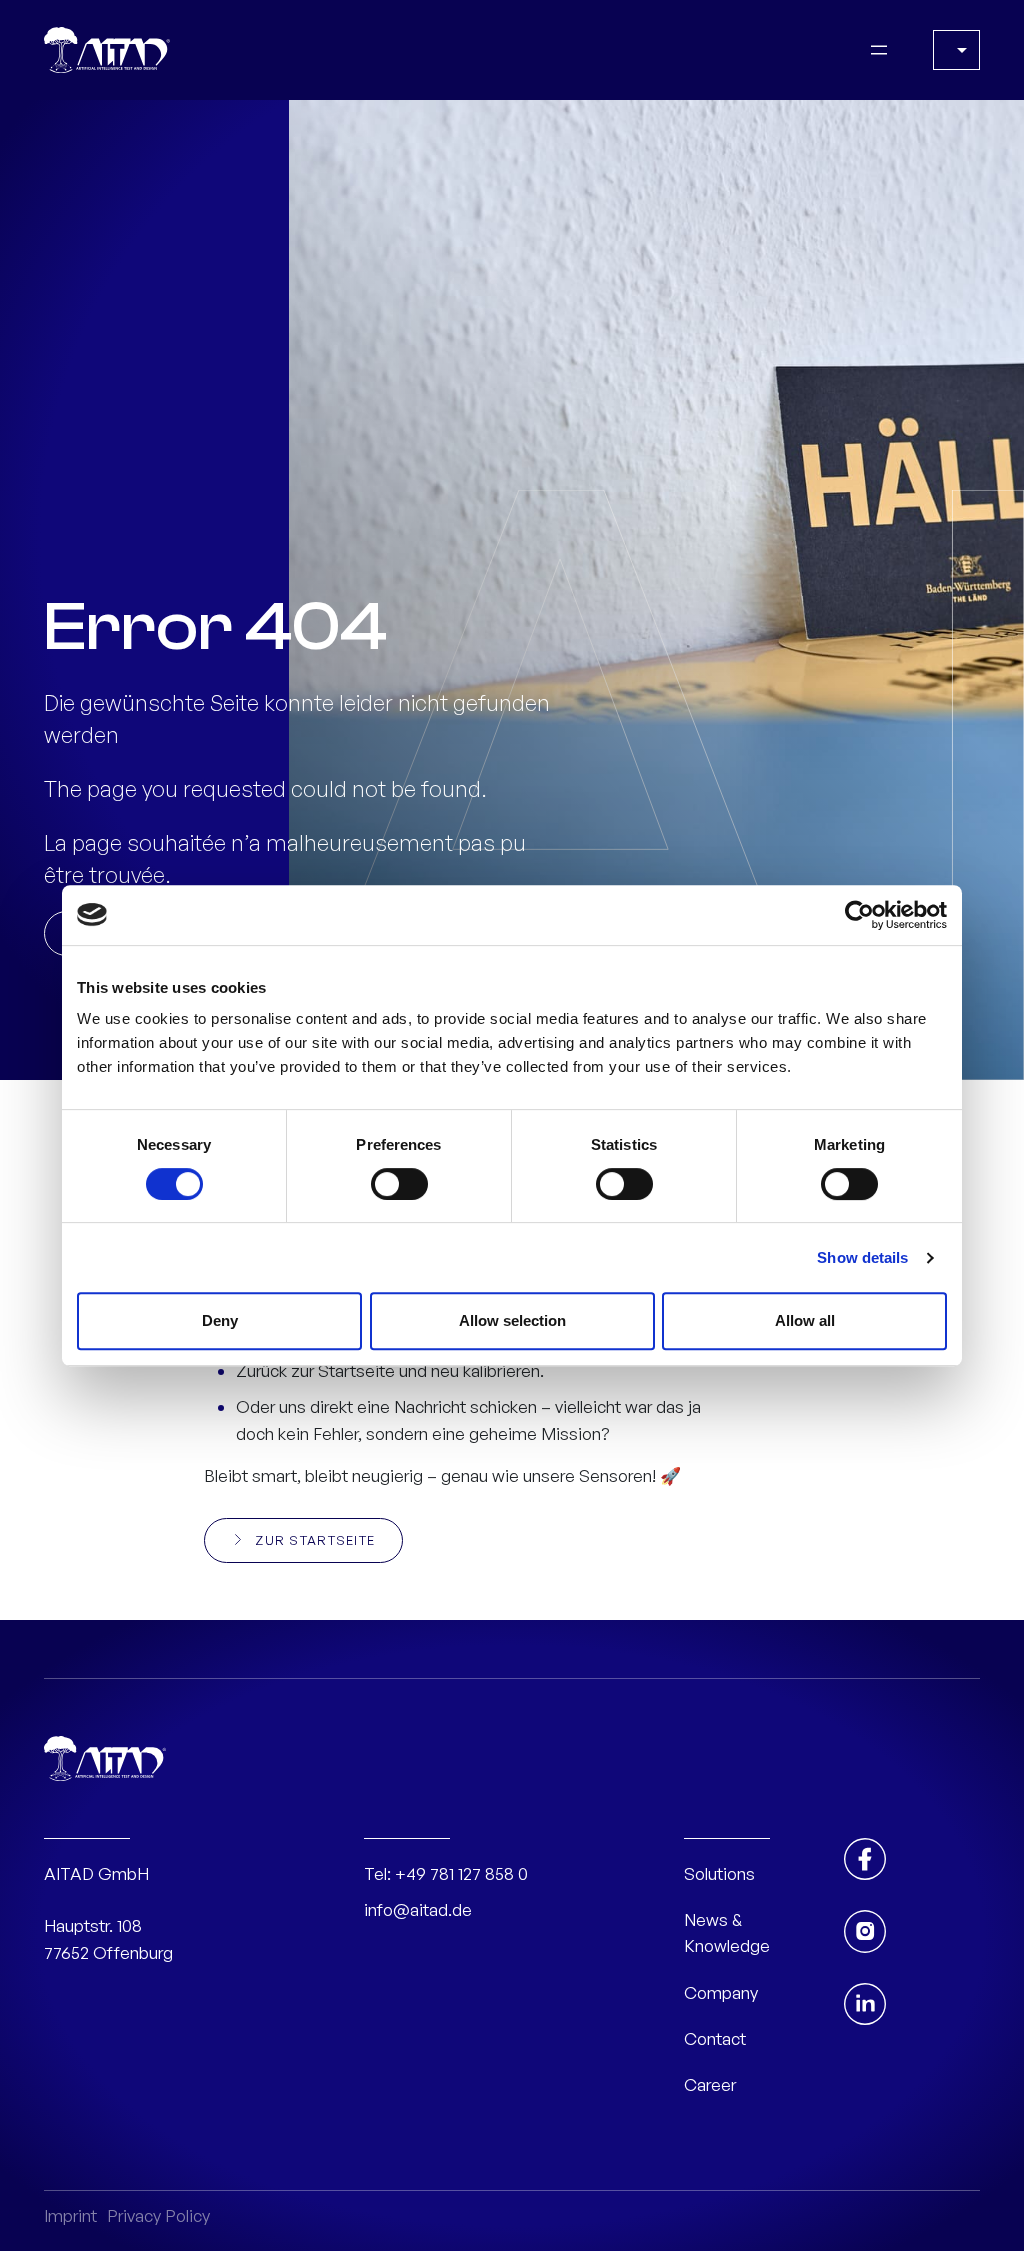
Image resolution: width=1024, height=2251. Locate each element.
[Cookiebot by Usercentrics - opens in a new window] (859, 915)
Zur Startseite (315, 1540)
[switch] (399, 1184)
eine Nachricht (411, 1406)
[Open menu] (879, 50)
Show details (862, 1257)
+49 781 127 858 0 (461, 1873)
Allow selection (512, 1320)
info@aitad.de (418, 1909)
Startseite (356, 1370)
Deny (220, 1320)
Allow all (805, 1320)
